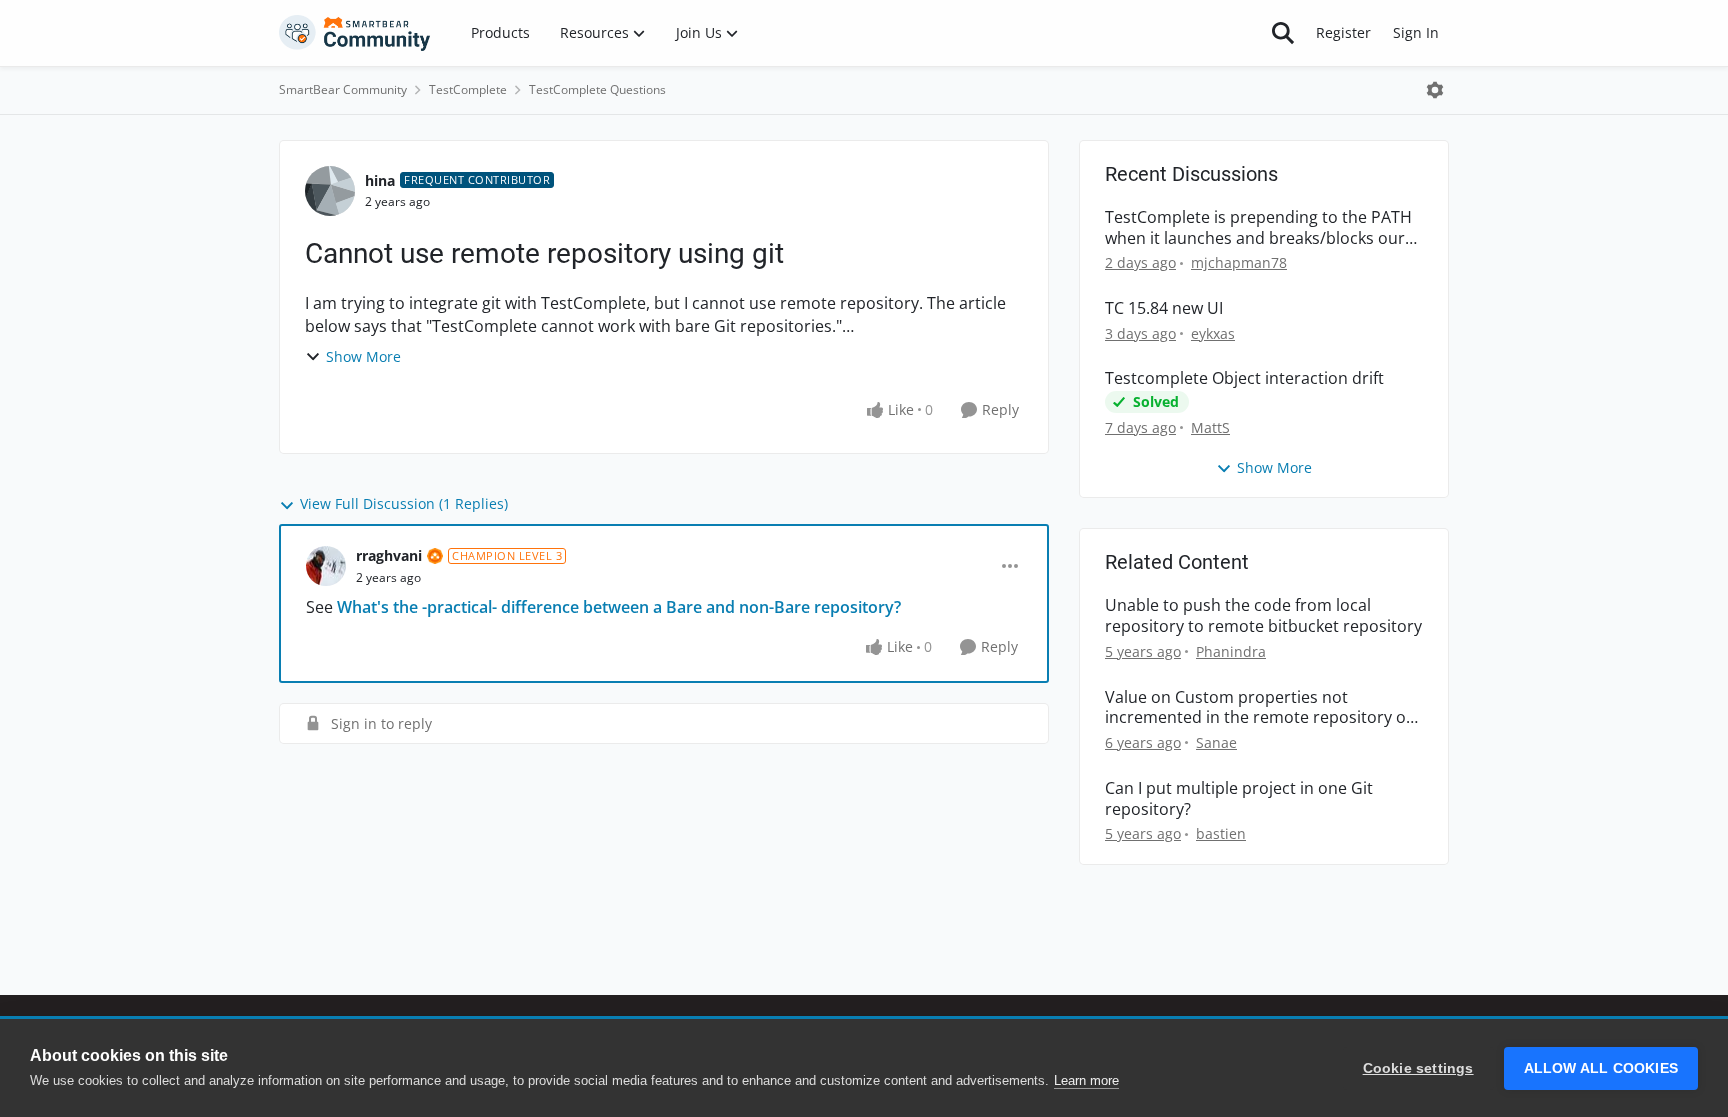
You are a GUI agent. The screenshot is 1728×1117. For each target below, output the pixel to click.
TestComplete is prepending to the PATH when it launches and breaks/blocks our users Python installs (1258, 228)
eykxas (1213, 333)
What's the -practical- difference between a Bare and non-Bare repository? (619, 607)
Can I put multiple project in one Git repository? (1239, 799)
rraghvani (389, 555)
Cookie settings (1418, 1068)
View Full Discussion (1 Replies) (404, 503)
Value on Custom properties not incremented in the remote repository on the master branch (1260, 708)
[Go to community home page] (355, 33)
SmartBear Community (343, 89)
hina (380, 180)
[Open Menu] (1435, 90)
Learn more (1086, 1080)
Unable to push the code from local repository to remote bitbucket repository (1263, 616)
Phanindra (1231, 651)
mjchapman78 (1239, 262)
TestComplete (468, 89)
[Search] (1283, 33)
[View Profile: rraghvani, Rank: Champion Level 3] (326, 566)
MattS (1210, 427)
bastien (1221, 833)
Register (1343, 32)
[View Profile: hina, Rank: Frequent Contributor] (330, 191)
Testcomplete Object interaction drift (1244, 378)
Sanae (1216, 742)
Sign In (1416, 32)
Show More (363, 356)
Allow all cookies (1601, 1068)
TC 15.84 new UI (1164, 308)
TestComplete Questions (597, 89)
